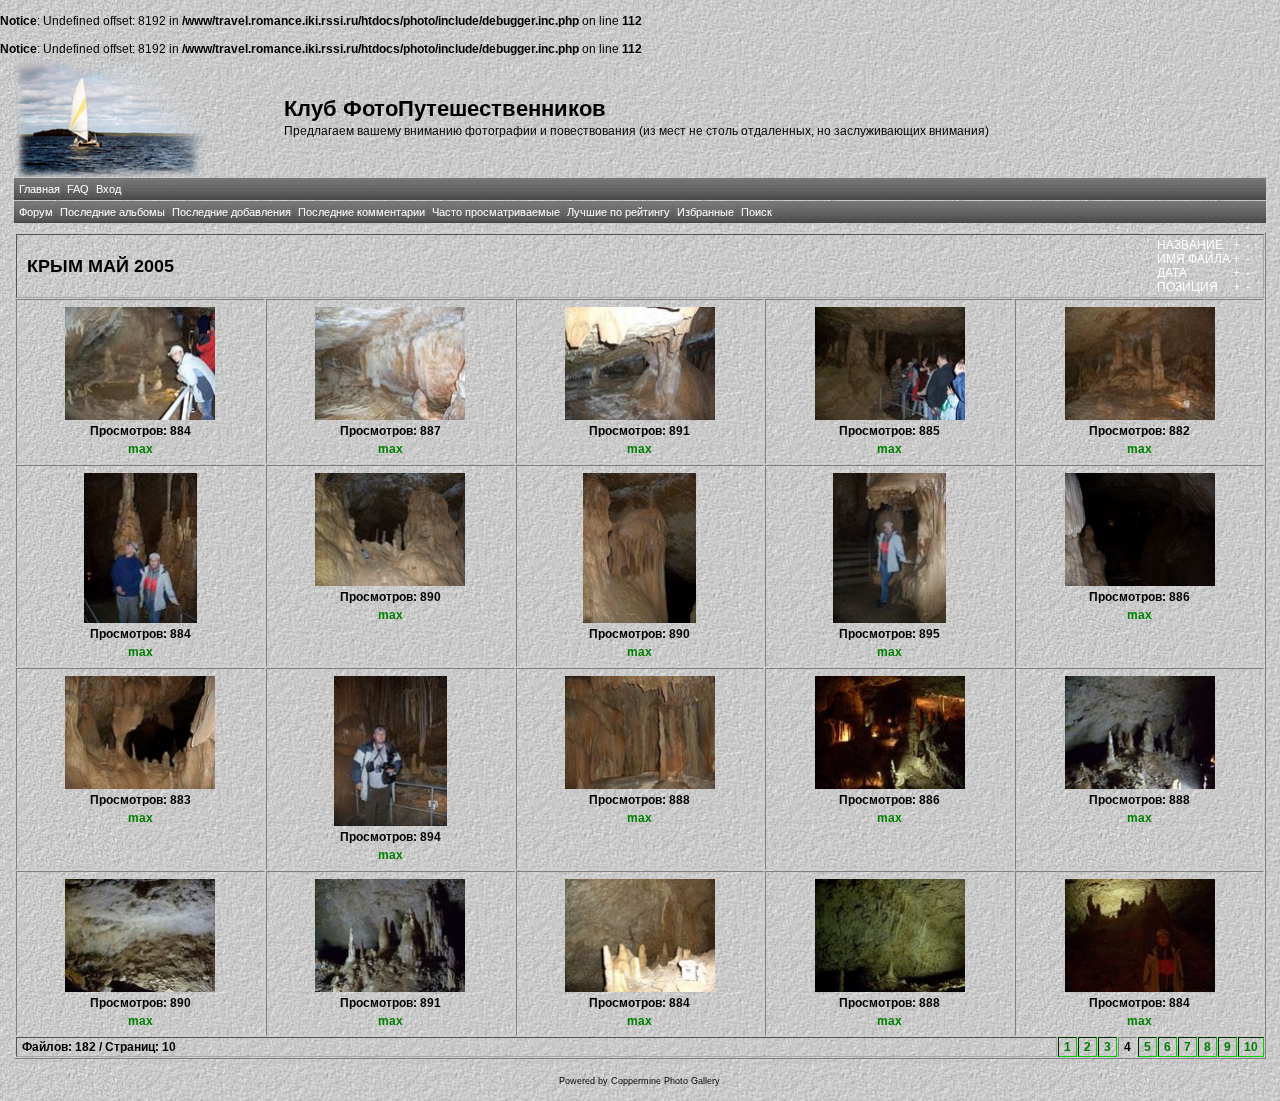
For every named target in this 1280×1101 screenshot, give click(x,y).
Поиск (756, 212)
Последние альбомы (112, 212)
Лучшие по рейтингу (618, 212)
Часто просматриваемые (496, 212)
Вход (108, 189)
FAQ (78, 189)
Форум (36, 212)
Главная (39, 189)
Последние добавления (231, 212)
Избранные (705, 212)
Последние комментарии (361, 212)
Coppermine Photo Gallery (665, 1081)
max (140, 449)
